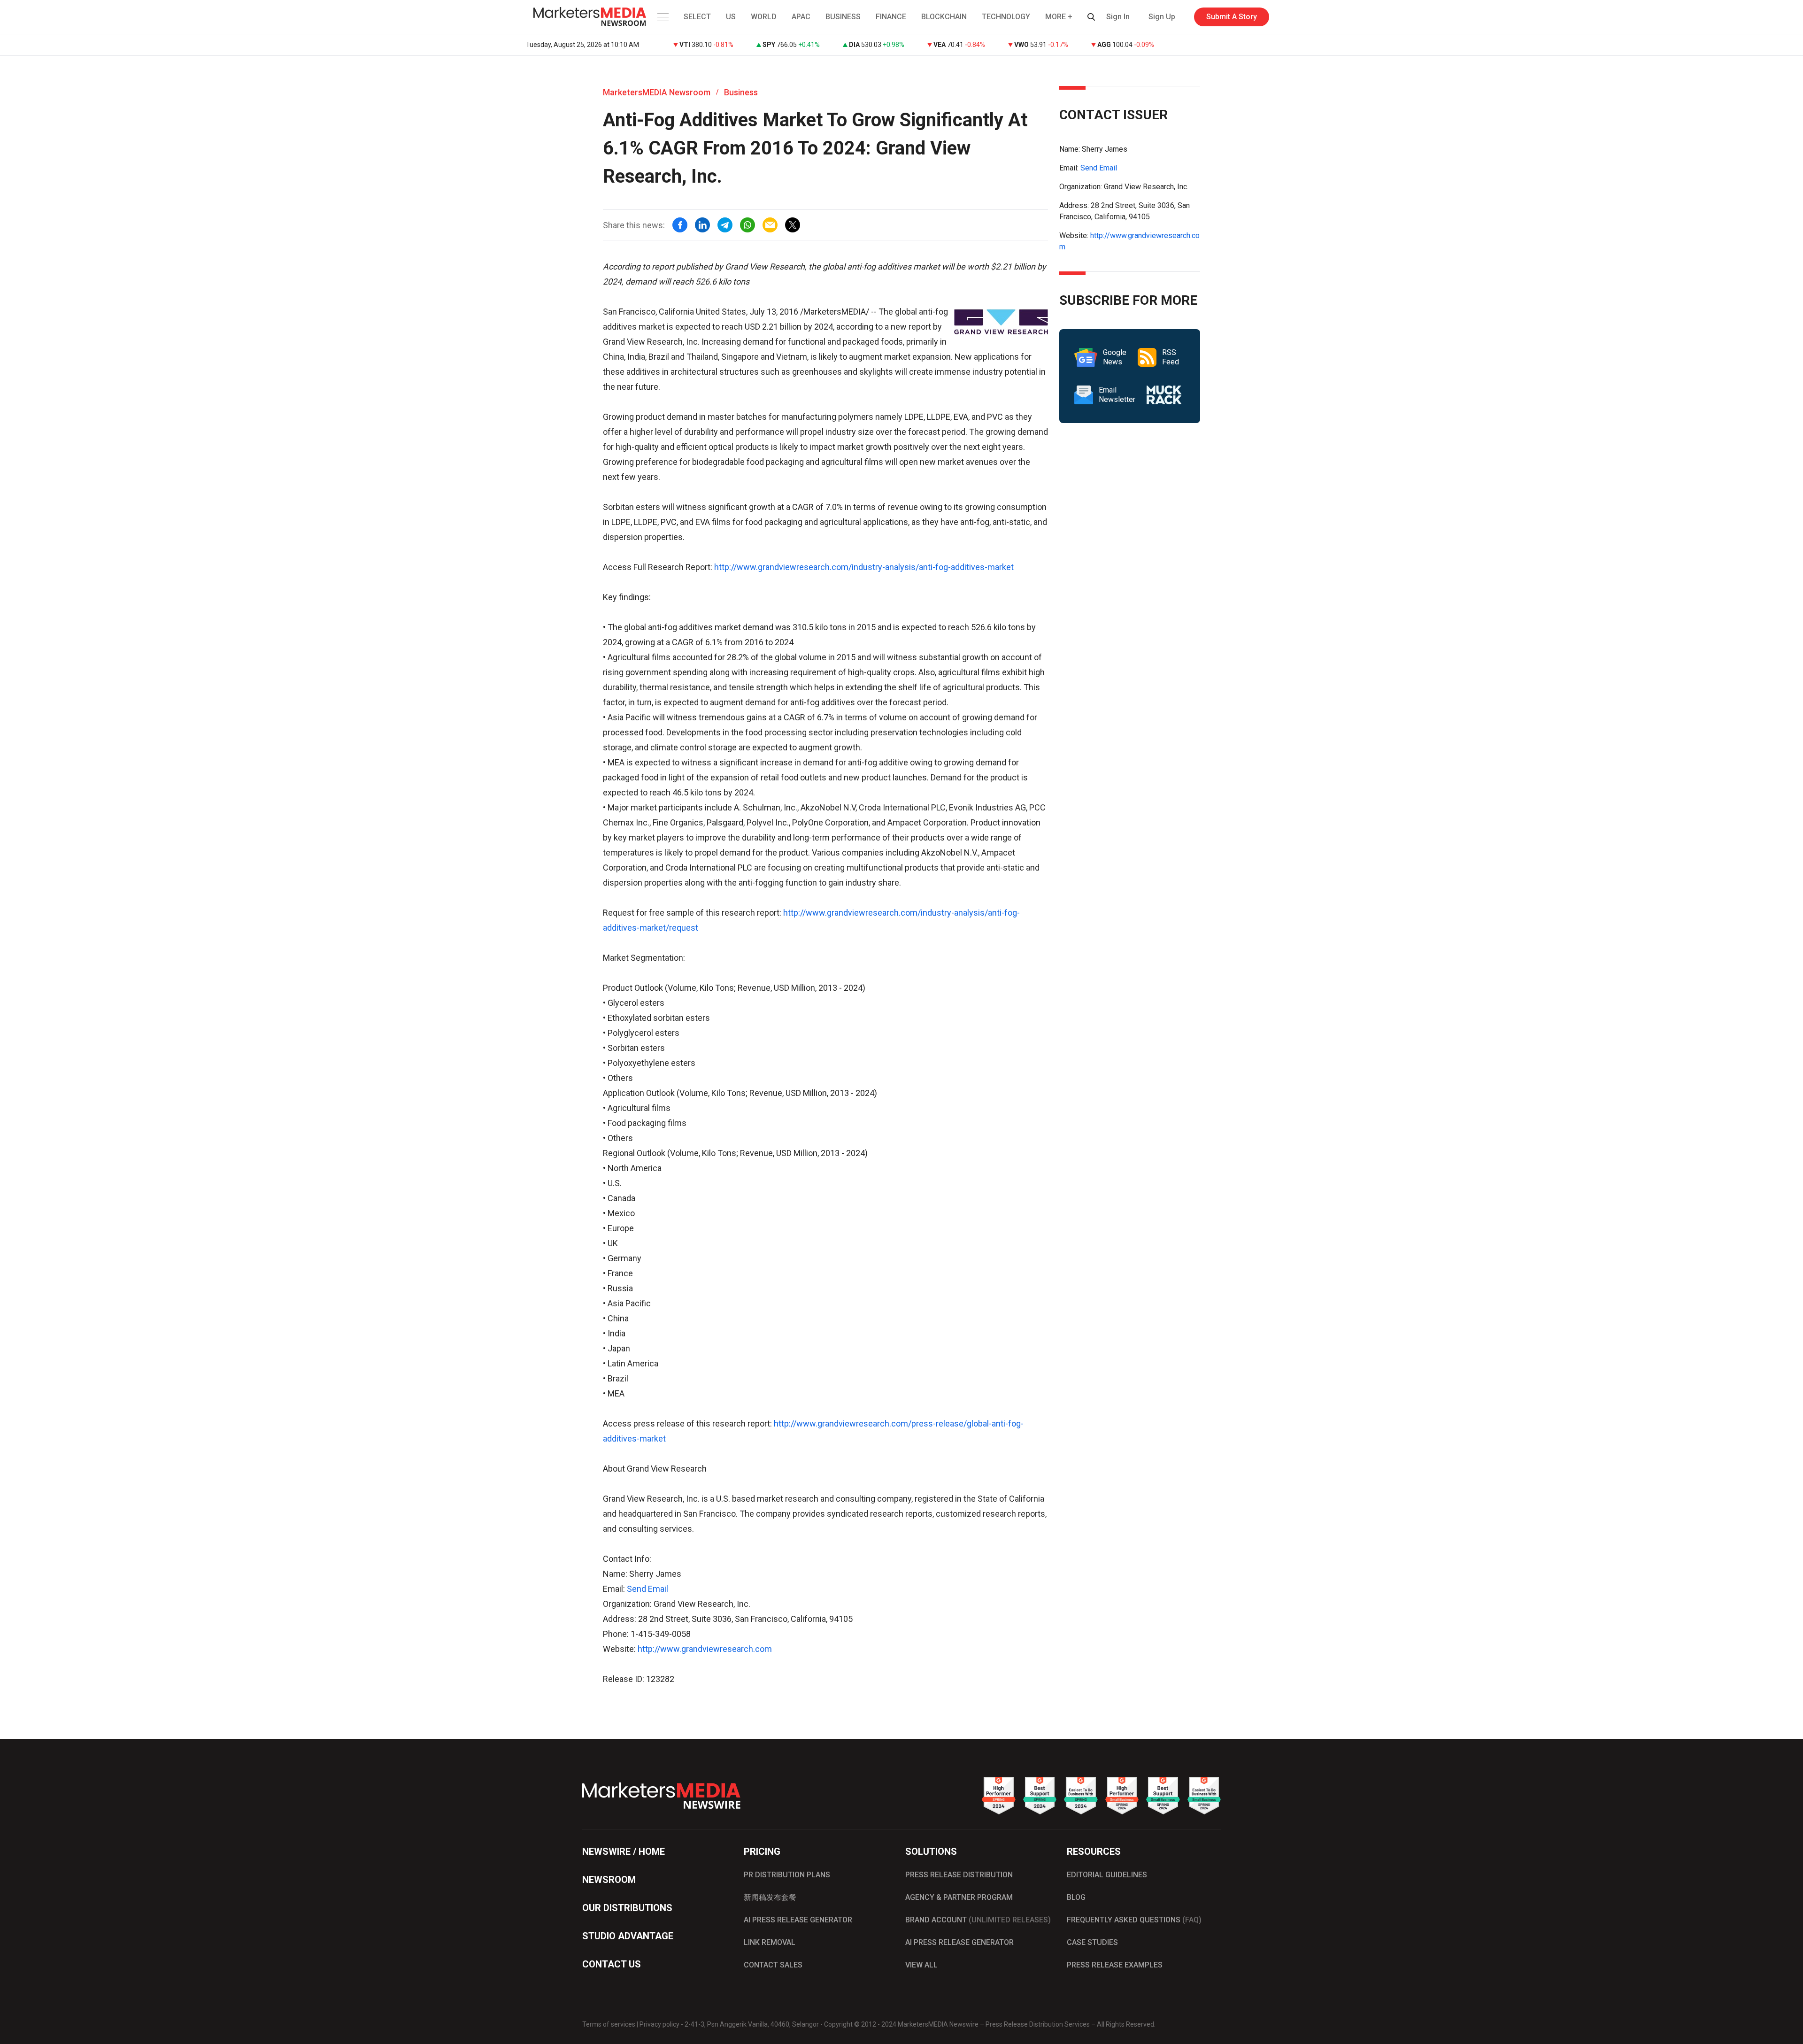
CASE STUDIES (1092, 1942)
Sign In (1118, 17)
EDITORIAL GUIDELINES (1107, 1875)
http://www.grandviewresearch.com (705, 1649)
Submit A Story (1232, 17)
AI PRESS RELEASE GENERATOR (798, 1920)
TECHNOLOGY (1006, 17)
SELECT (697, 17)
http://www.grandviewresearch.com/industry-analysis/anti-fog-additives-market (864, 567)
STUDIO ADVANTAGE (628, 1936)
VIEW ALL (921, 1965)
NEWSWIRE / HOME (624, 1851)
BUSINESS (843, 17)
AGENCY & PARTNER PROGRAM (959, 1897)
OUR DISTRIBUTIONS (627, 1908)
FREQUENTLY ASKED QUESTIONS (1134, 1920)
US (731, 17)
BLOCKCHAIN (944, 17)
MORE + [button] (1059, 17)
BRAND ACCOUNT (978, 1920)
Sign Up (1162, 17)
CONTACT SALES (773, 1965)
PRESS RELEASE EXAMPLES (1115, 1965)
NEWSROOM (609, 1880)
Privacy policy (659, 2024)
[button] (662, 17)
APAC (801, 17)
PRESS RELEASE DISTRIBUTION (959, 1875)
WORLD (764, 17)
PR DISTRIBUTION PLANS (787, 1875)
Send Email (647, 1589)
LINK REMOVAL (770, 1942)
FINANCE (891, 17)
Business (741, 92)
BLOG (1076, 1897)
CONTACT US (612, 1964)
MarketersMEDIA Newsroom (657, 92)
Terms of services (609, 2024)
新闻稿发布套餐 (770, 1897)
